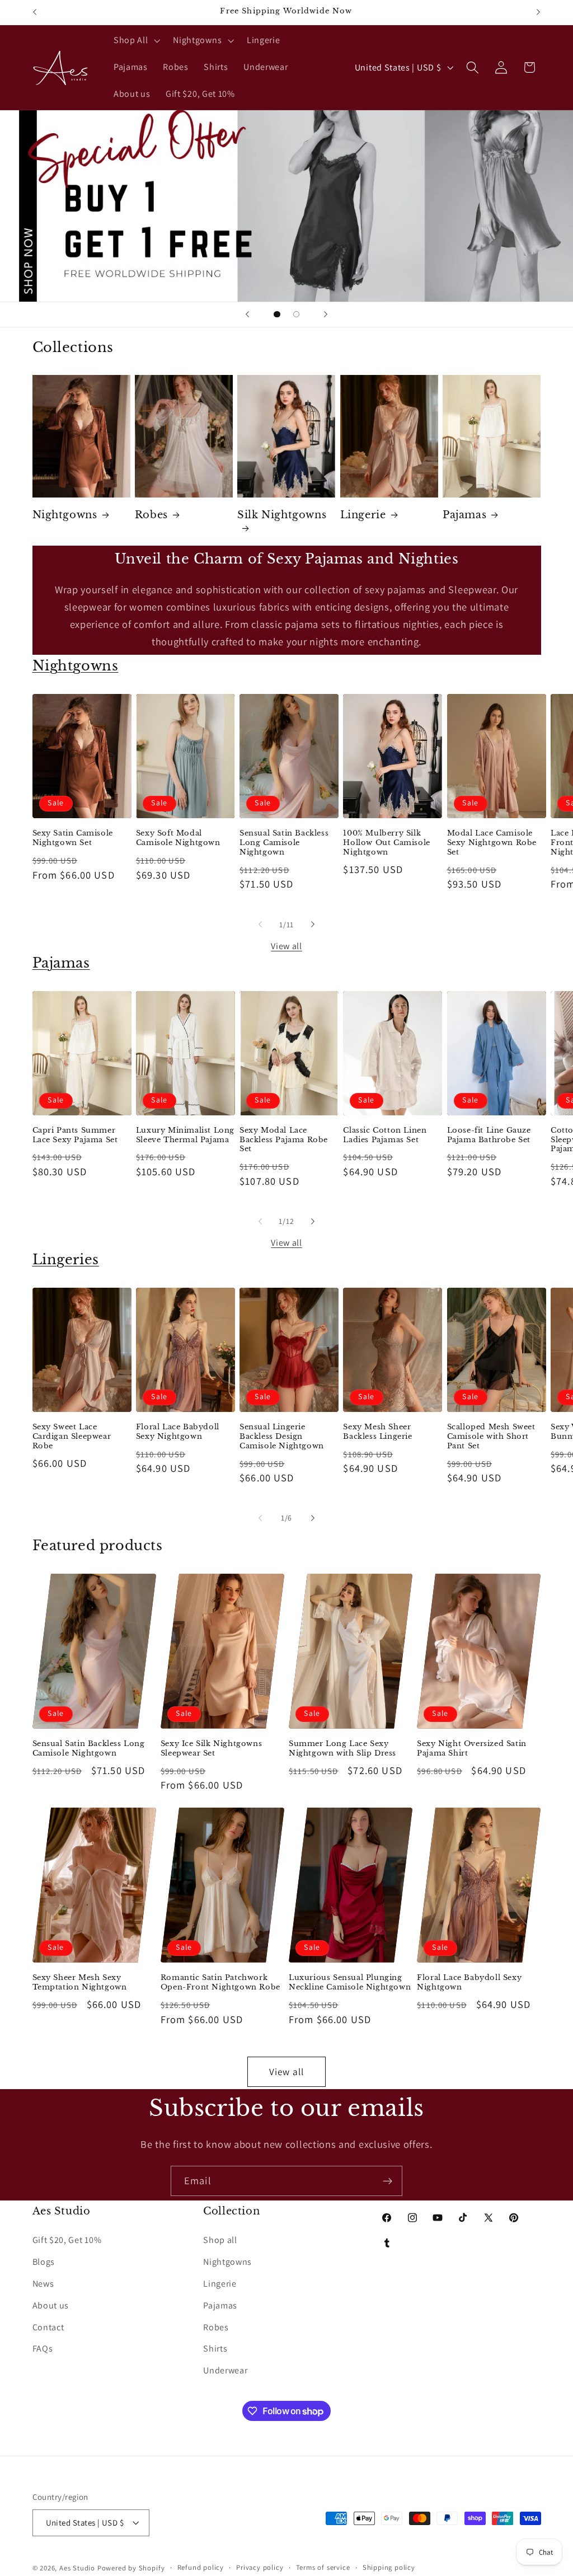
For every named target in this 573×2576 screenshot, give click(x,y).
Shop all (220, 2240)
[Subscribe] (388, 2181)
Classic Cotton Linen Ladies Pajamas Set (385, 1135)
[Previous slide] (247, 315)
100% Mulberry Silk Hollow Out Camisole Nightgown (386, 843)
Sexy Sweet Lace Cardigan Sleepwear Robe (72, 1437)
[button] (135, 41)
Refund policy (201, 2567)
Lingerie (363, 515)
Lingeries (66, 1259)
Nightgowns (65, 515)
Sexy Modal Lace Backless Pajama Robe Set (284, 1140)
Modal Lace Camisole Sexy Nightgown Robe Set (492, 843)
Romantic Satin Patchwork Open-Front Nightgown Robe (220, 1983)
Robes (151, 515)
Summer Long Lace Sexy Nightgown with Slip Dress (342, 1749)
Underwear (225, 2370)
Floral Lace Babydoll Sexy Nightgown (178, 1432)
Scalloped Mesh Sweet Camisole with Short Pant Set (491, 1437)
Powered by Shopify (131, 2568)
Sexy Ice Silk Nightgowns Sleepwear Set (211, 1749)
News (43, 2284)
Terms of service (323, 2567)
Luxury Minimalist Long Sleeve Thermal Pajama (185, 1135)
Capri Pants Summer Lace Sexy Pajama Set (75, 1135)
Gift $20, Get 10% (67, 2240)
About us (51, 2305)
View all (286, 946)
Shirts (215, 2349)
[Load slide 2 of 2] (296, 314)
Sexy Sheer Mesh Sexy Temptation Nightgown (80, 1983)
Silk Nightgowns (282, 515)
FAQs (43, 2349)
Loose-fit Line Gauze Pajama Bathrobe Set (489, 1135)
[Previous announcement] (35, 12)
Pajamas (464, 515)
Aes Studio (77, 2568)
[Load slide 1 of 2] (277, 314)
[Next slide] (326, 315)
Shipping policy (389, 2567)
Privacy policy (260, 2567)
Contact (48, 2327)
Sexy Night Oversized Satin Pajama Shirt (472, 1749)
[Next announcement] (538, 12)
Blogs (44, 2262)
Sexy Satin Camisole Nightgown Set (73, 838)
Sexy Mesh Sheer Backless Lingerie (377, 1432)
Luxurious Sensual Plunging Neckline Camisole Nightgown (350, 1983)
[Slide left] (260, 925)
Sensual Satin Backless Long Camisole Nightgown (284, 843)
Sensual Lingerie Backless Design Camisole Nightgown (282, 1437)
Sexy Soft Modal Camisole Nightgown (178, 838)
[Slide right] (313, 925)
